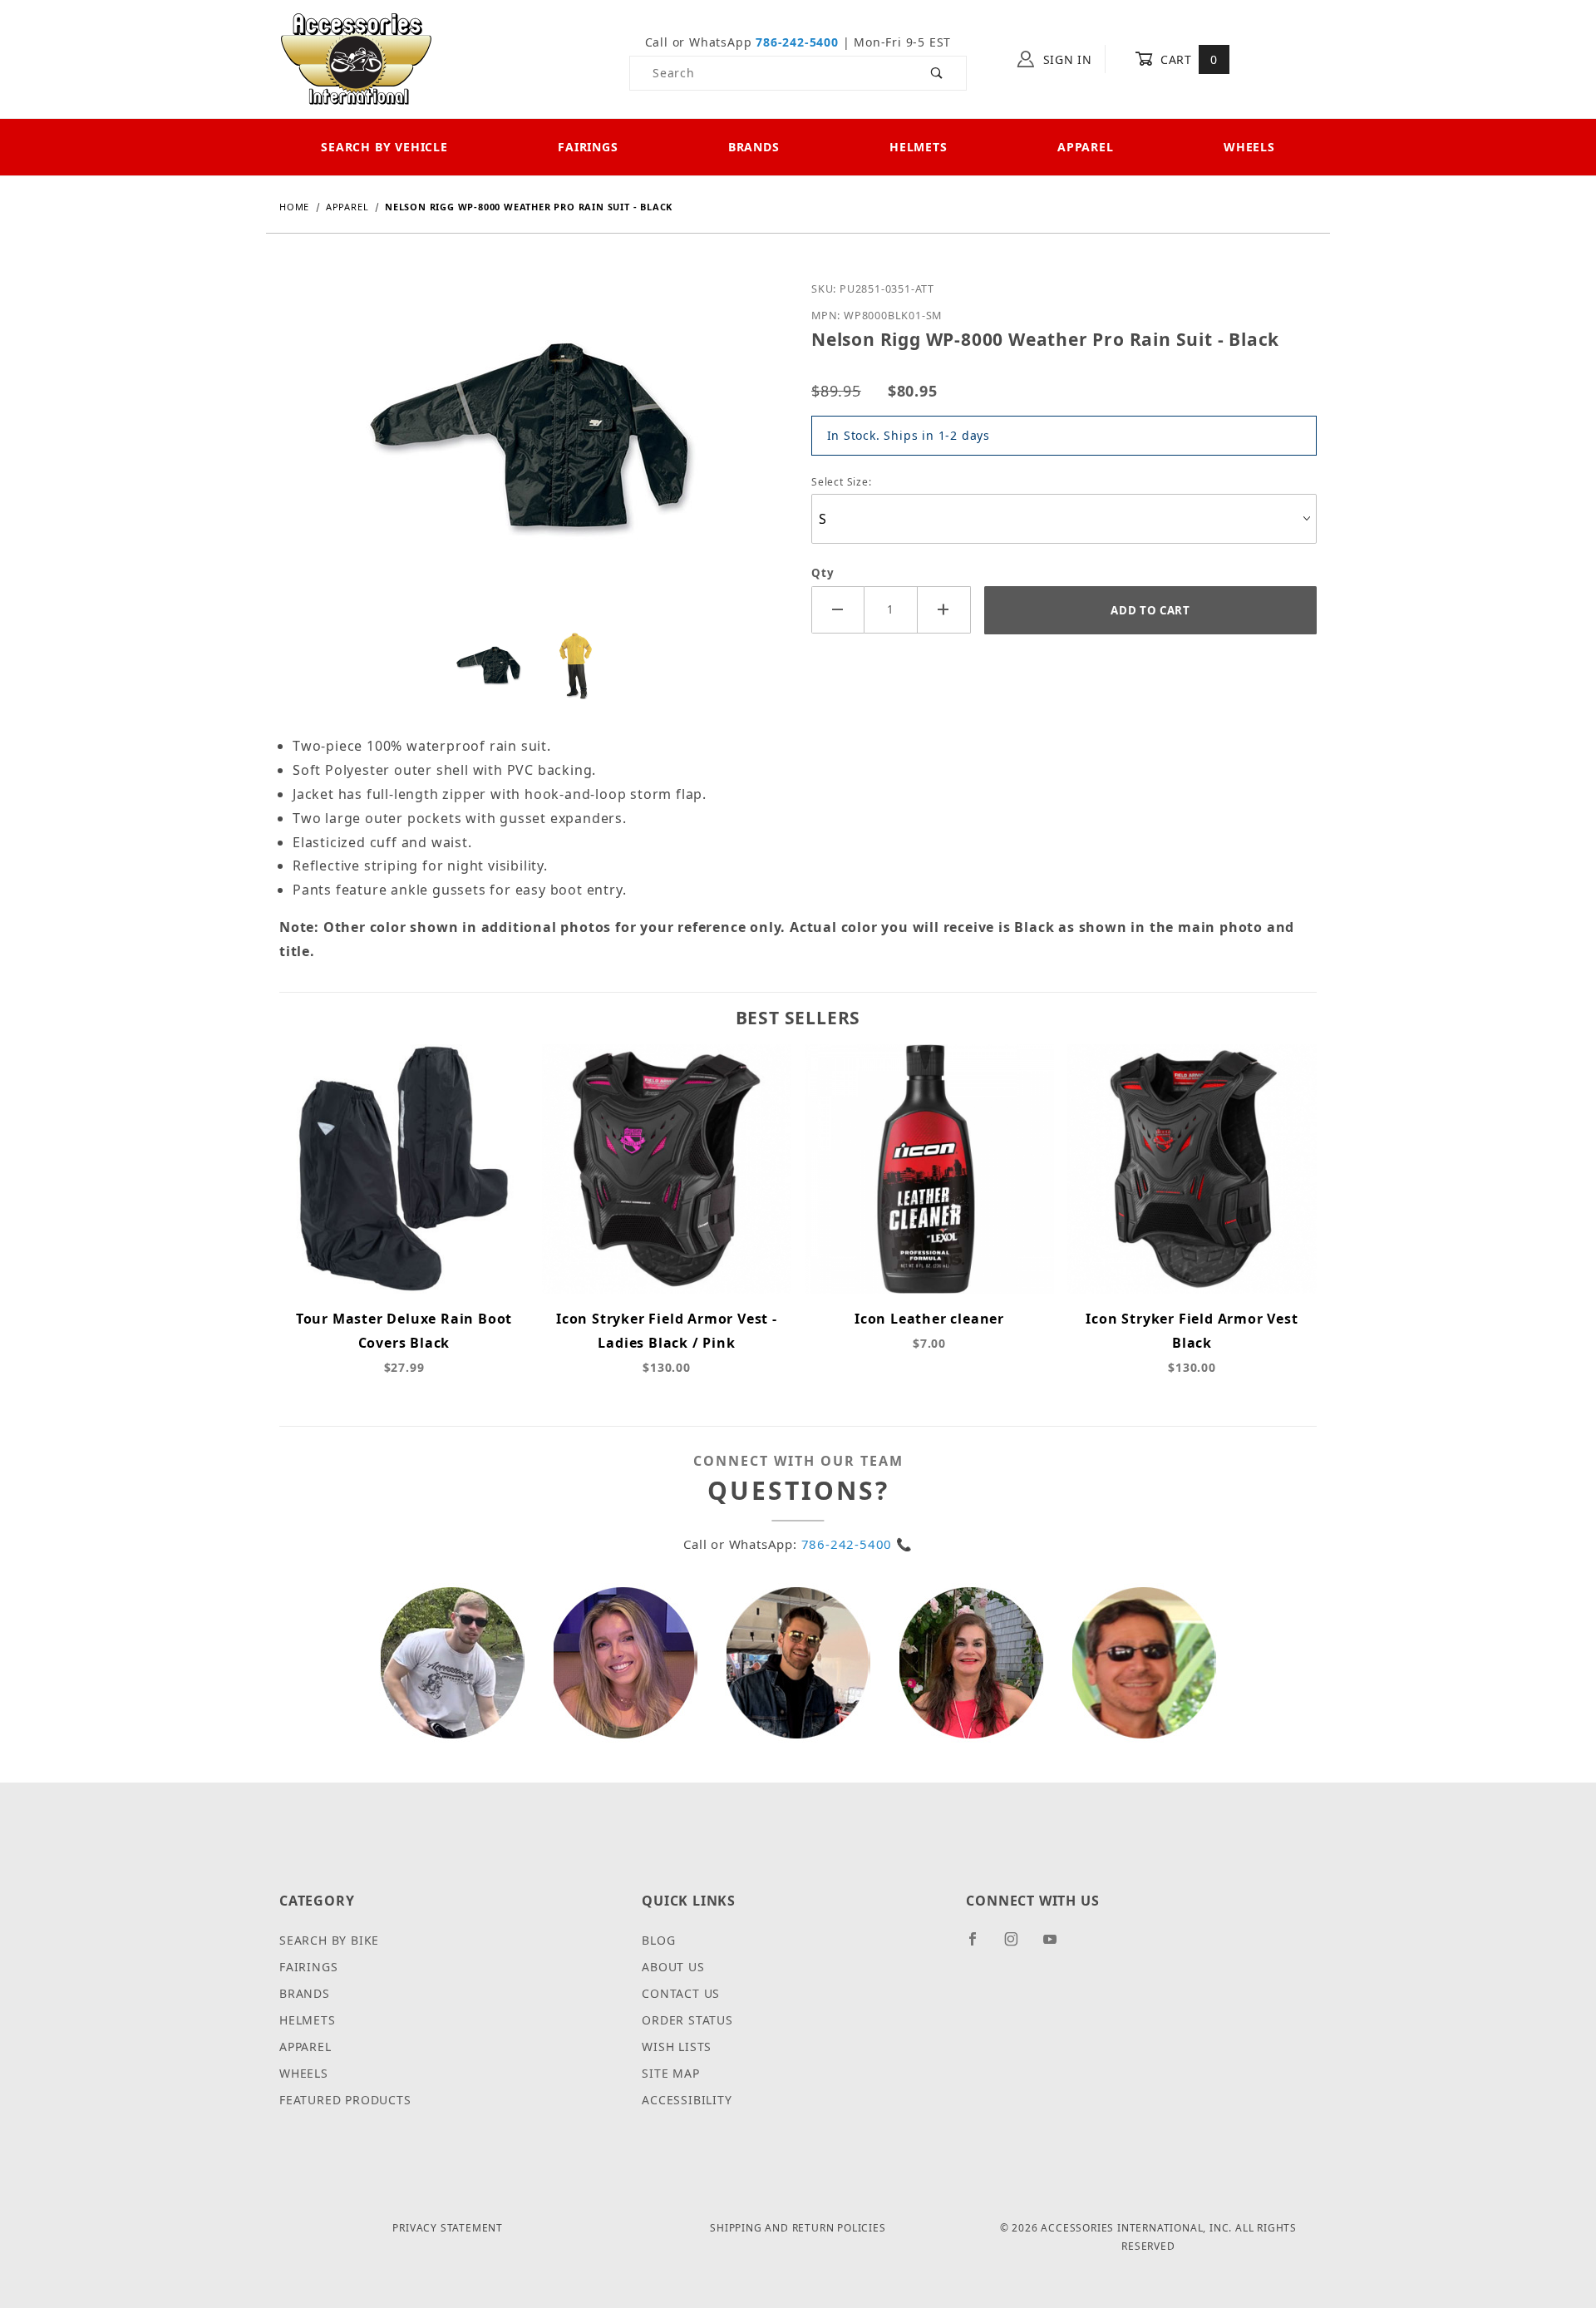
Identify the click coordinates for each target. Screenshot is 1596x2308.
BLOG (658, 1940)
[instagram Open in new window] (1018, 1946)
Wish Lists (677, 2047)
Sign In (1066, 59)
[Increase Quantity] (944, 610)
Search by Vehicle (384, 147)
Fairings (588, 147)
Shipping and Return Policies (798, 2228)
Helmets (919, 147)
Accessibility (687, 2100)
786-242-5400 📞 (857, 1544)
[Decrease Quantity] (838, 610)
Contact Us (681, 1993)
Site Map (670, 2073)
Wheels (1249, 147)
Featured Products (345, 2100)
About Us (673, 1967)
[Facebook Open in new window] (980, 1946)
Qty (823, 573)
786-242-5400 (797, 42)
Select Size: (842, 482)
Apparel (1086, 147)
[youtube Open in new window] (1057, 1946)
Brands (754, 147)
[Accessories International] (356, 58)
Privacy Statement (448, 2228)
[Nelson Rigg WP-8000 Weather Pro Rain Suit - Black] (532, 452)
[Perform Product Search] (937, 73)
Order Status (687, 2020)
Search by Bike (329, 1940)
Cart (1187, 59)
